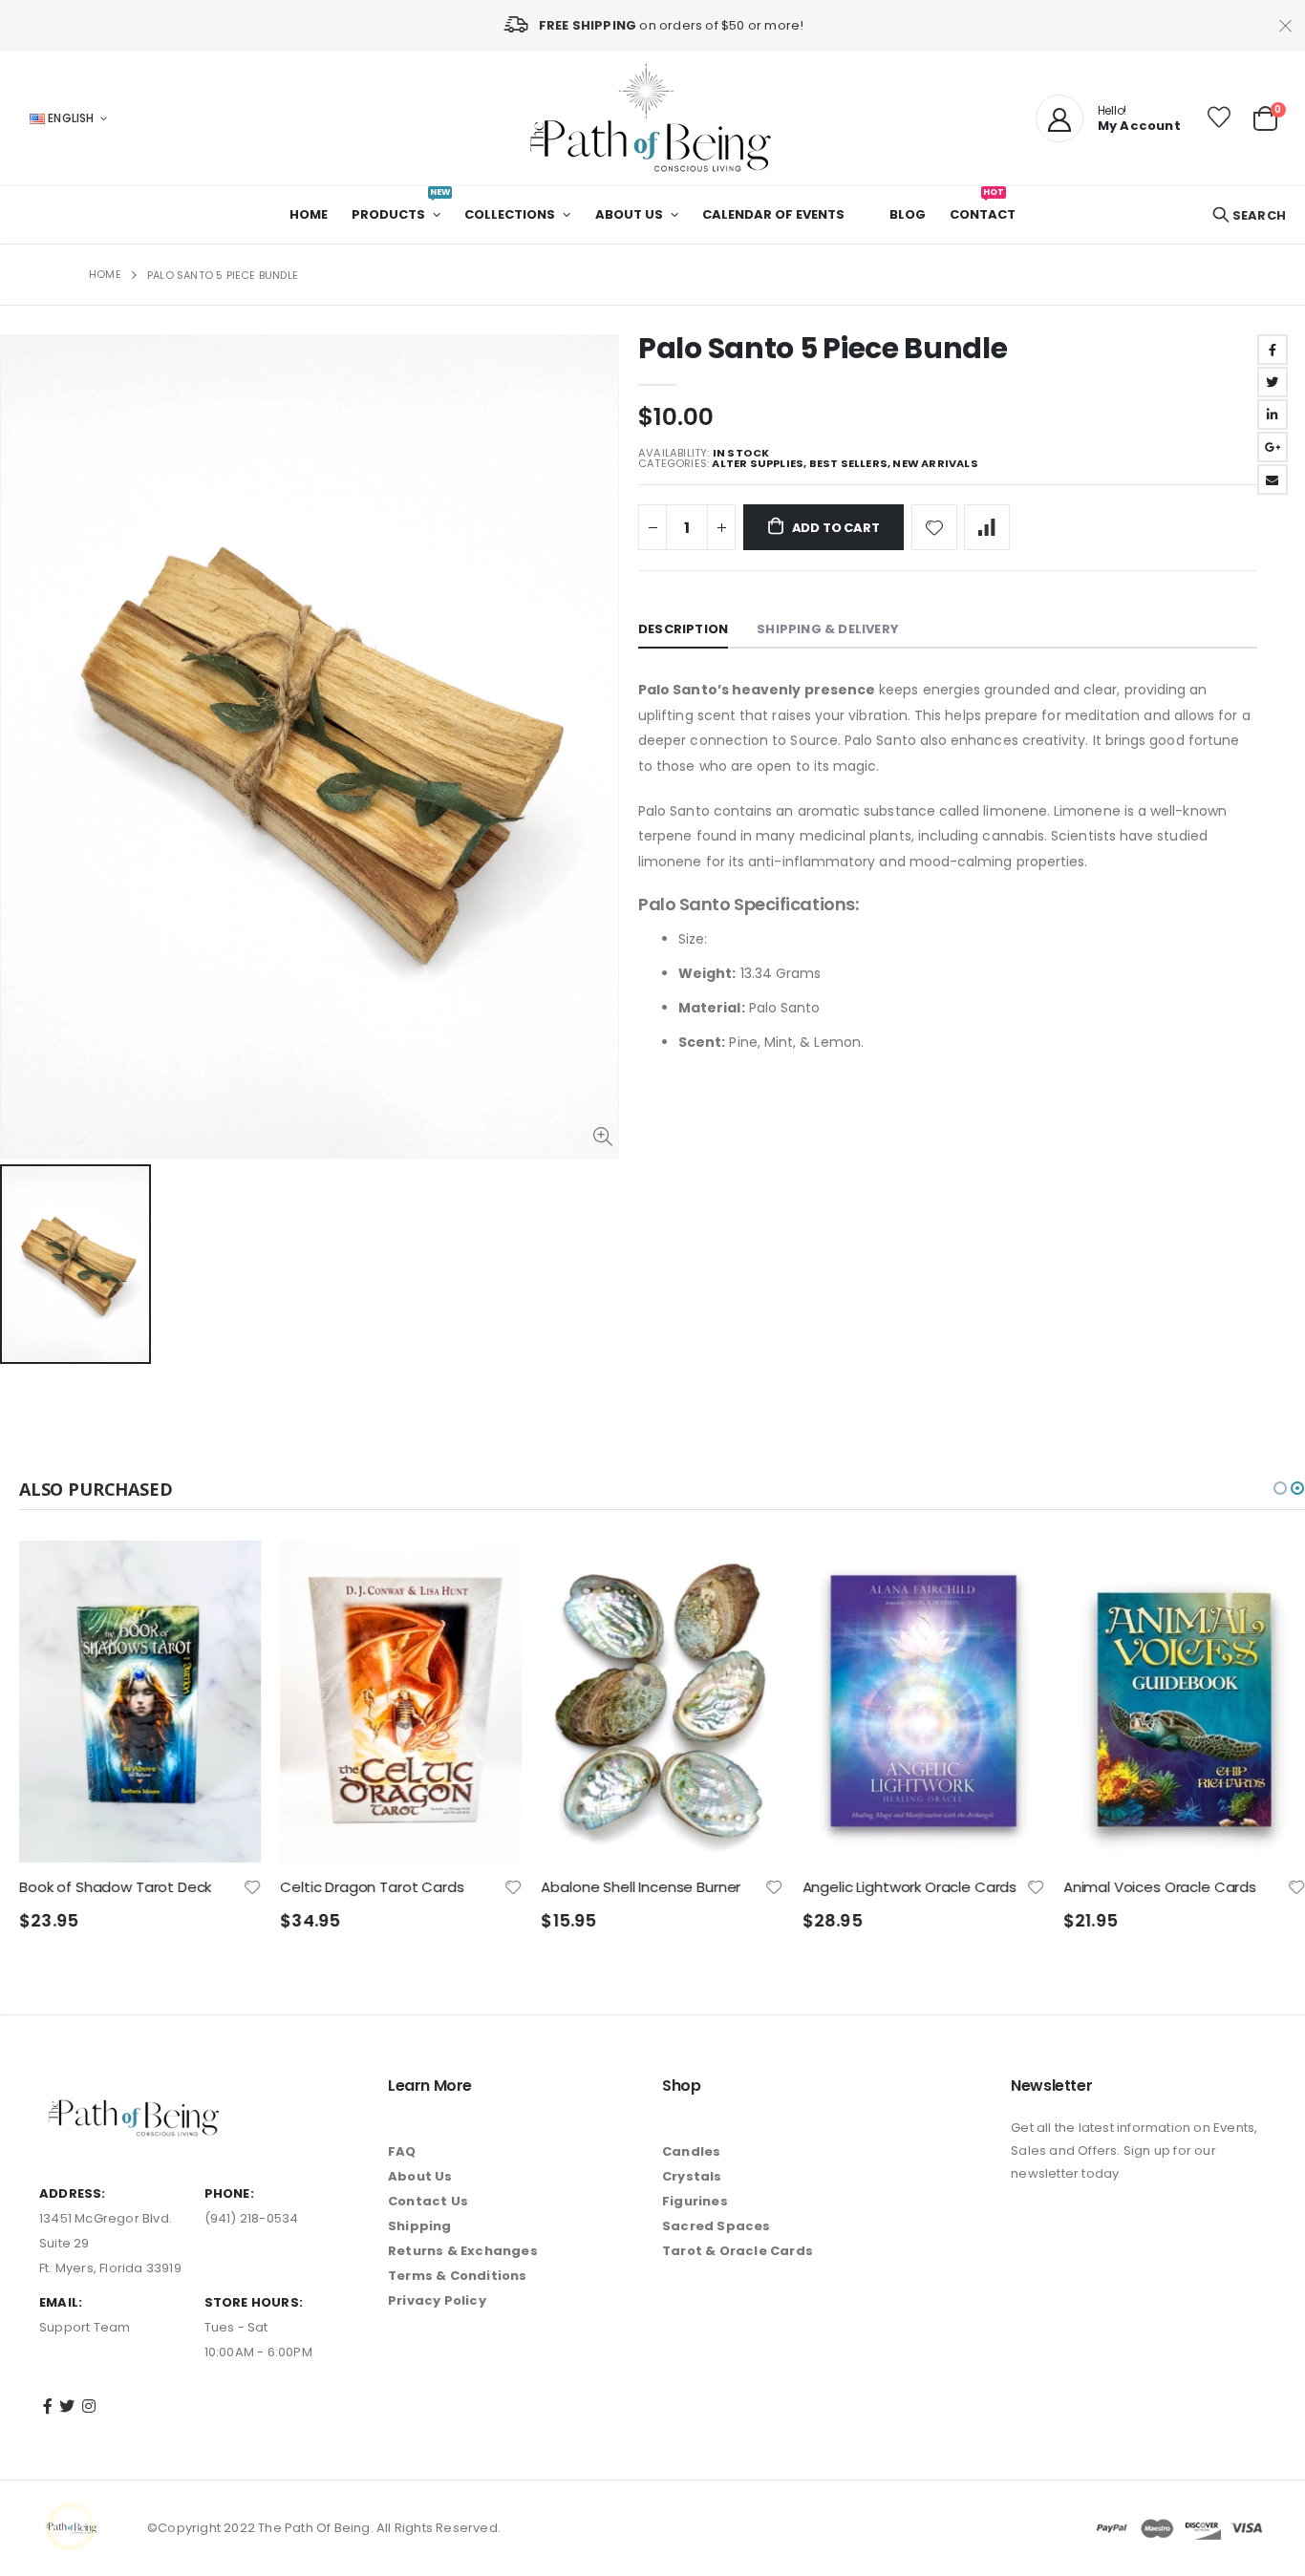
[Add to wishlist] (934, 527)
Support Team (85, 2327)
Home (105, 274)
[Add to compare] (987, 527)
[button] (1280, 1488)
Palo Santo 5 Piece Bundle (823, 348)
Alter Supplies (758, 464)
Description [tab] (683, 629)
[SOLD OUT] (490, 1572)
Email (1273, 479)
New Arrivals (935, 464)
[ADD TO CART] (229, 1572)
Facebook (1273, 350)
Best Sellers (848, 464)
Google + (1273, 447)
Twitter (1273, 382)
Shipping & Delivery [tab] (828, 629)
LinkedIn (1273, 415)
